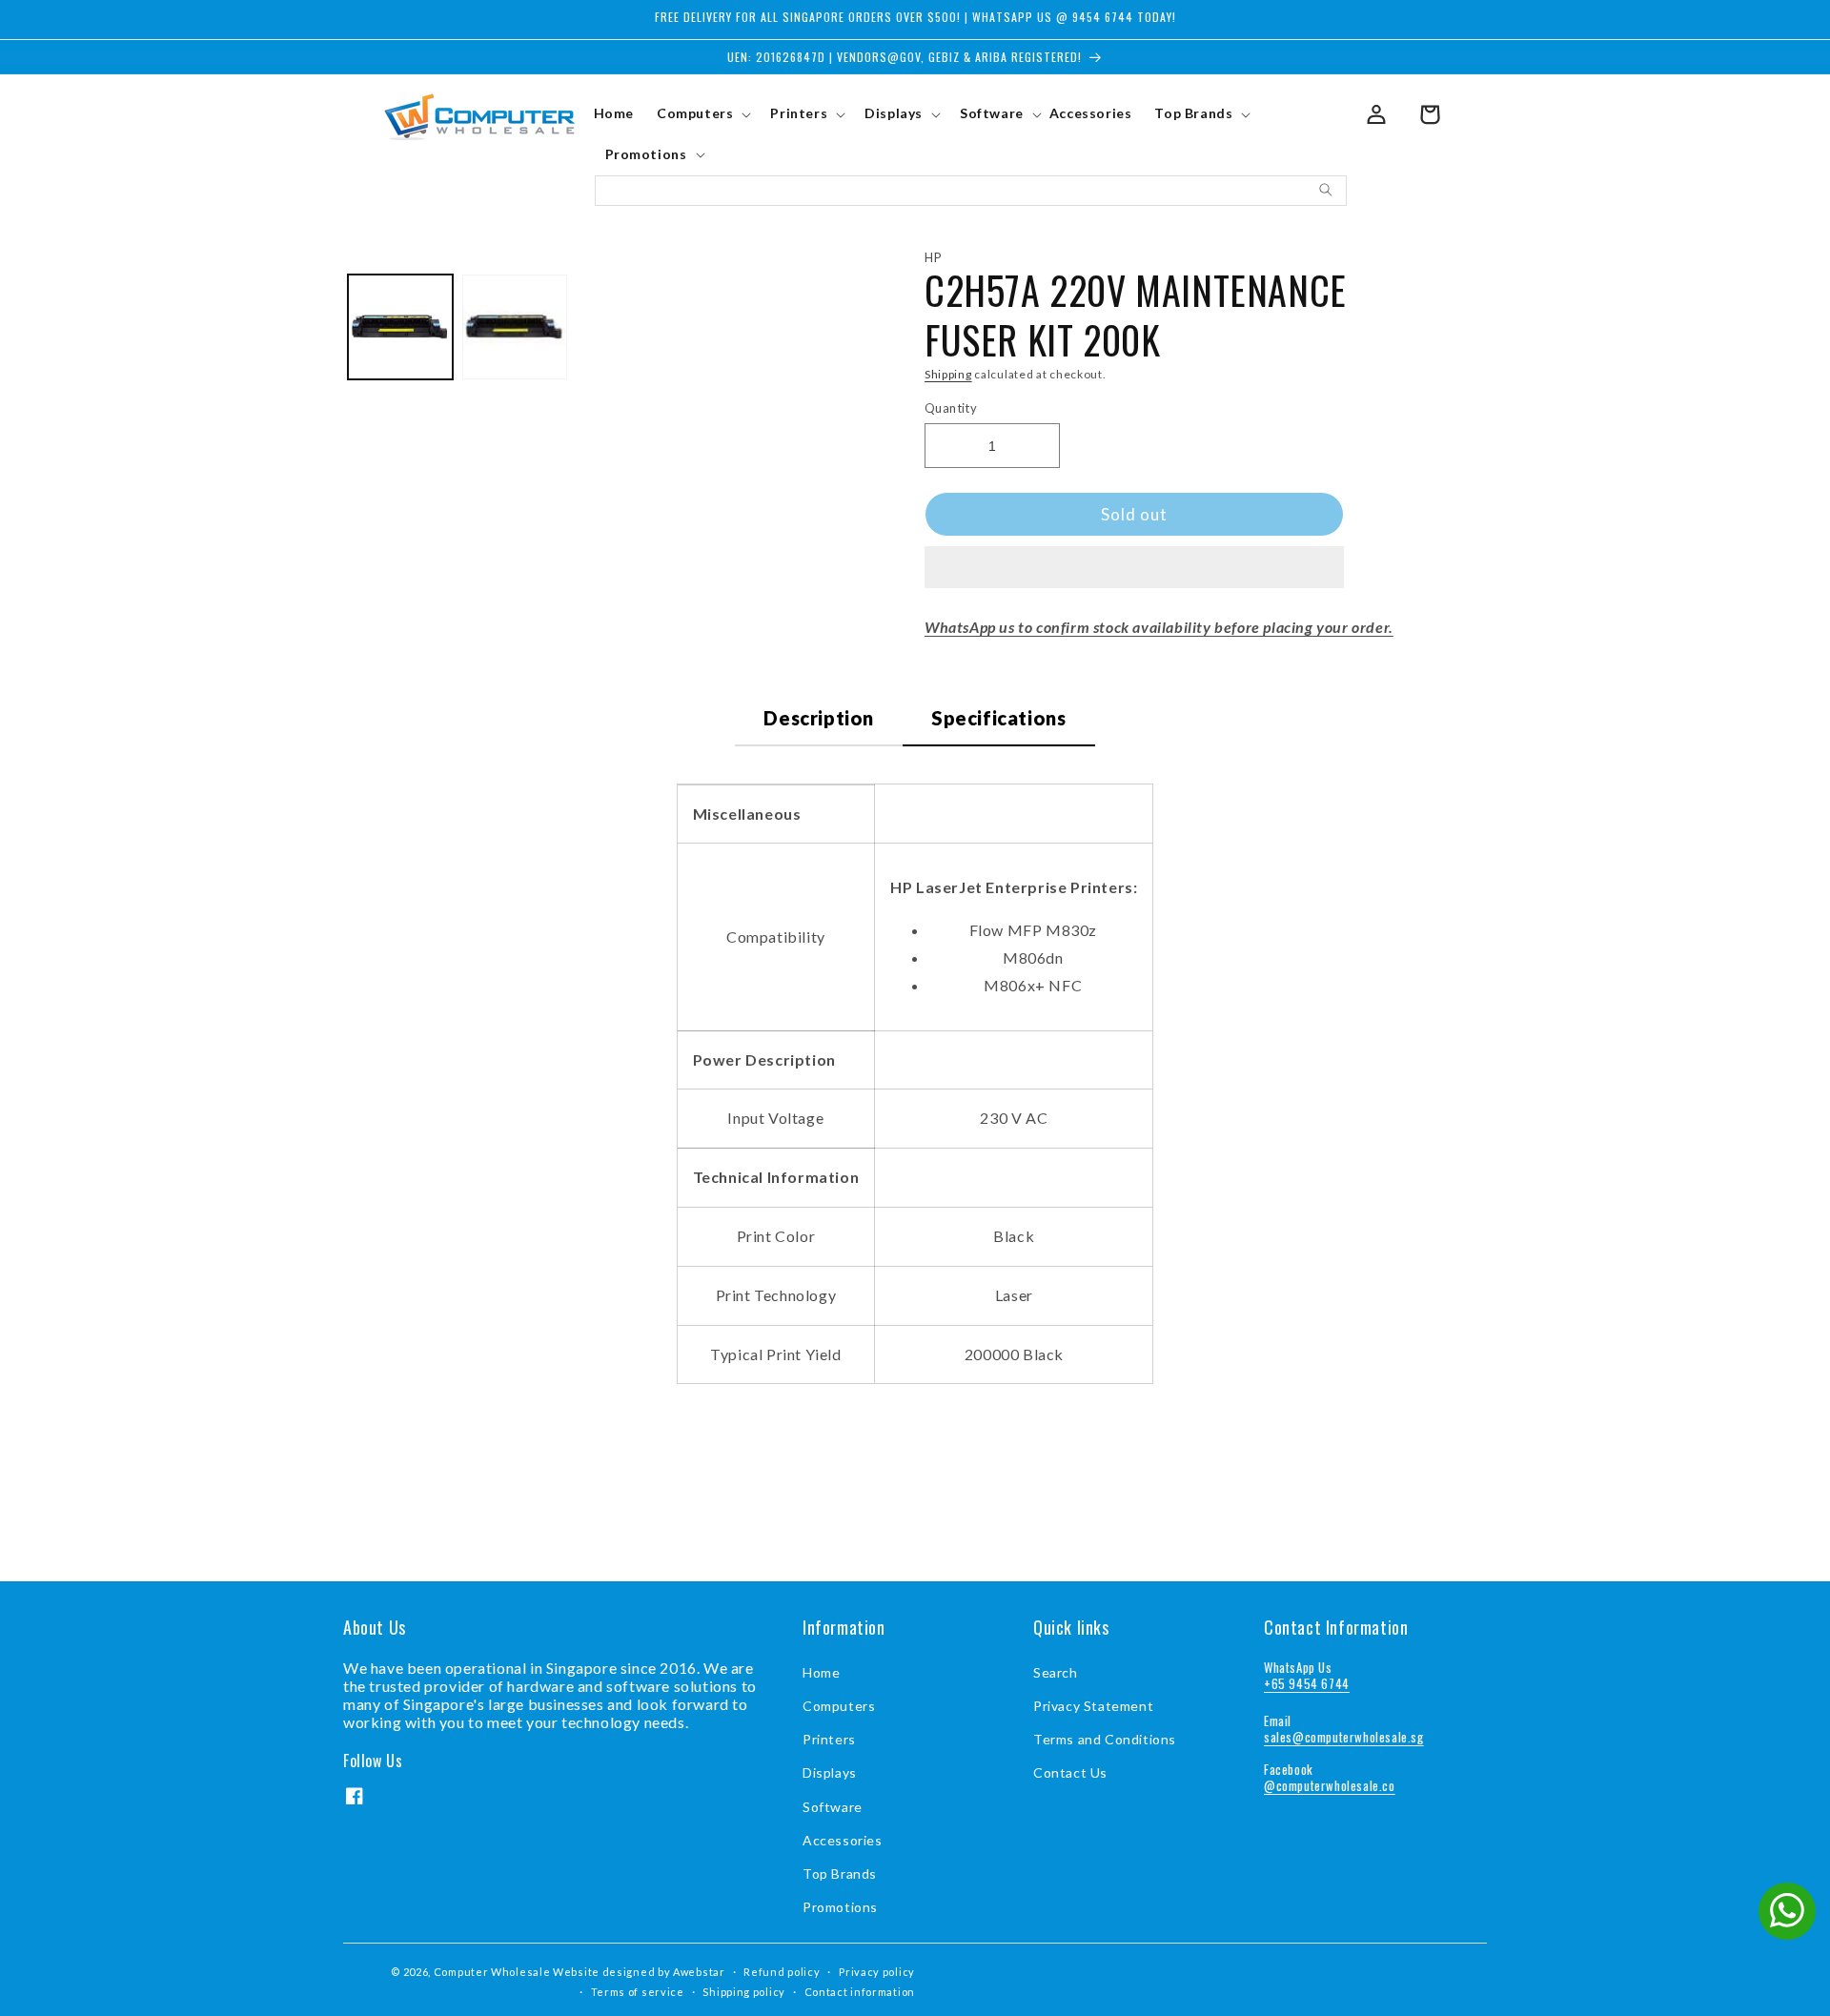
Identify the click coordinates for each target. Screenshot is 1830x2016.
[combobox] (971, 191)
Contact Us (1070, 1772)
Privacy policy (877, 1972)
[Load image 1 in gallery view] (400, 327)
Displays (830, 1772)
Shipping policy (744, 1992)
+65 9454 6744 (1307, 1683)
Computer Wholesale (492, 1972)
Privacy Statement (1093, 1706)
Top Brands (840, 1873)
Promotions (840, 1907)
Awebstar (699, 1972)
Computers (839, 1706)
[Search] (1326, 190)
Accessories (843, 1840)
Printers (829, 1739)
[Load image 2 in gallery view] (515, 327)
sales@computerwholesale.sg (1344, 1737)
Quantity (951, 408)
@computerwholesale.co (1330, 1785)
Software (833, 1807)
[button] (1134, 568)
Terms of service (638, 1992)
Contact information (860, 1992)
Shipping (948, 374)
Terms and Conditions (1105, 1739)
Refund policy (782, 1972)
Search (1056, 1672)
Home (821, 1672)
